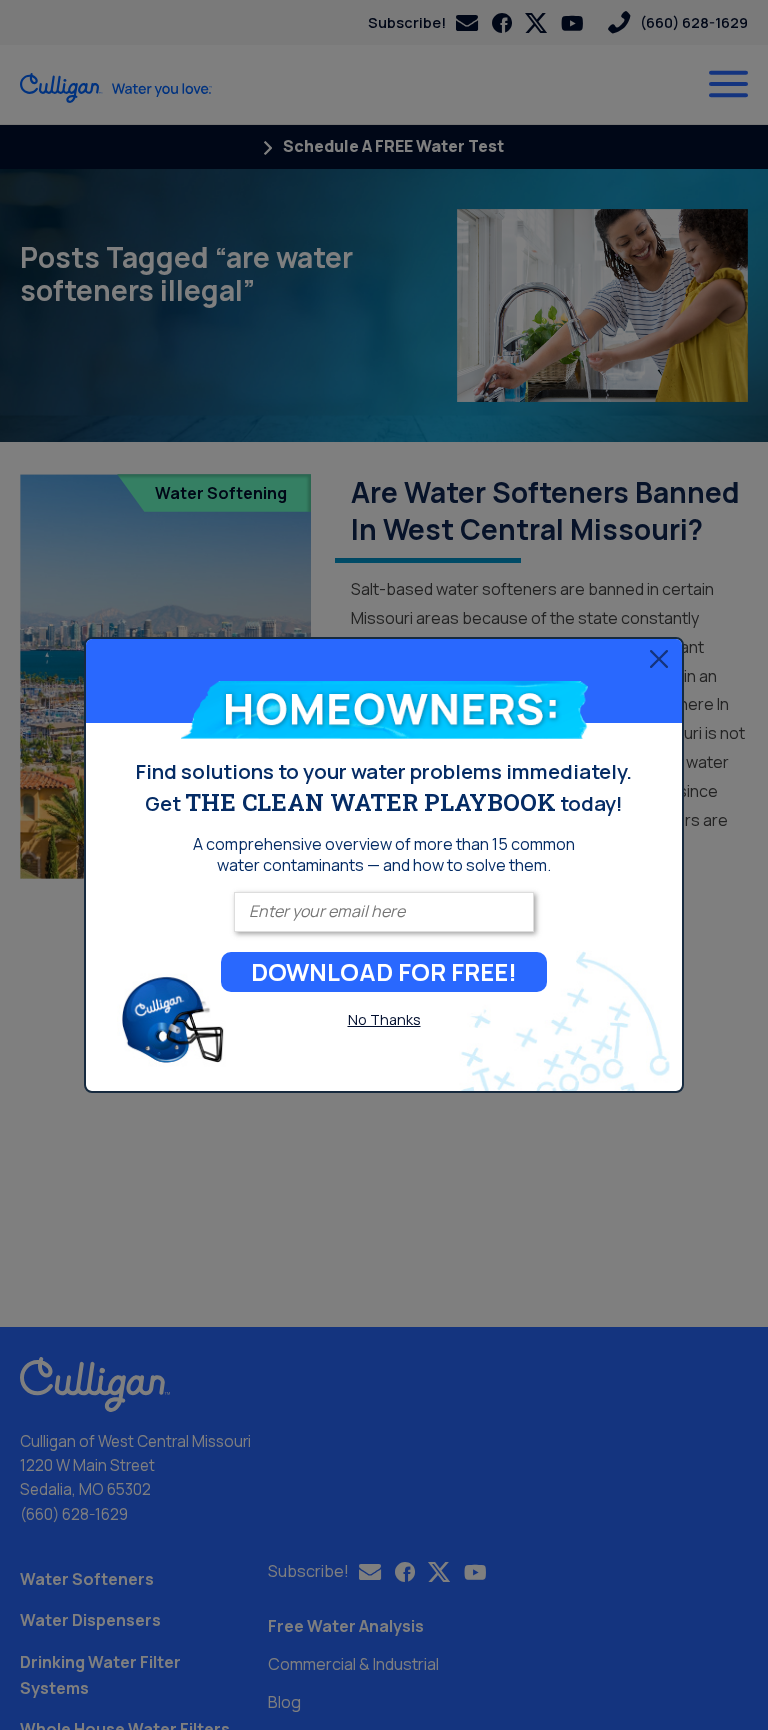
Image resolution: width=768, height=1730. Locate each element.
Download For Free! (384, 971)
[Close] (659, 659)
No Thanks (384, 1019)
